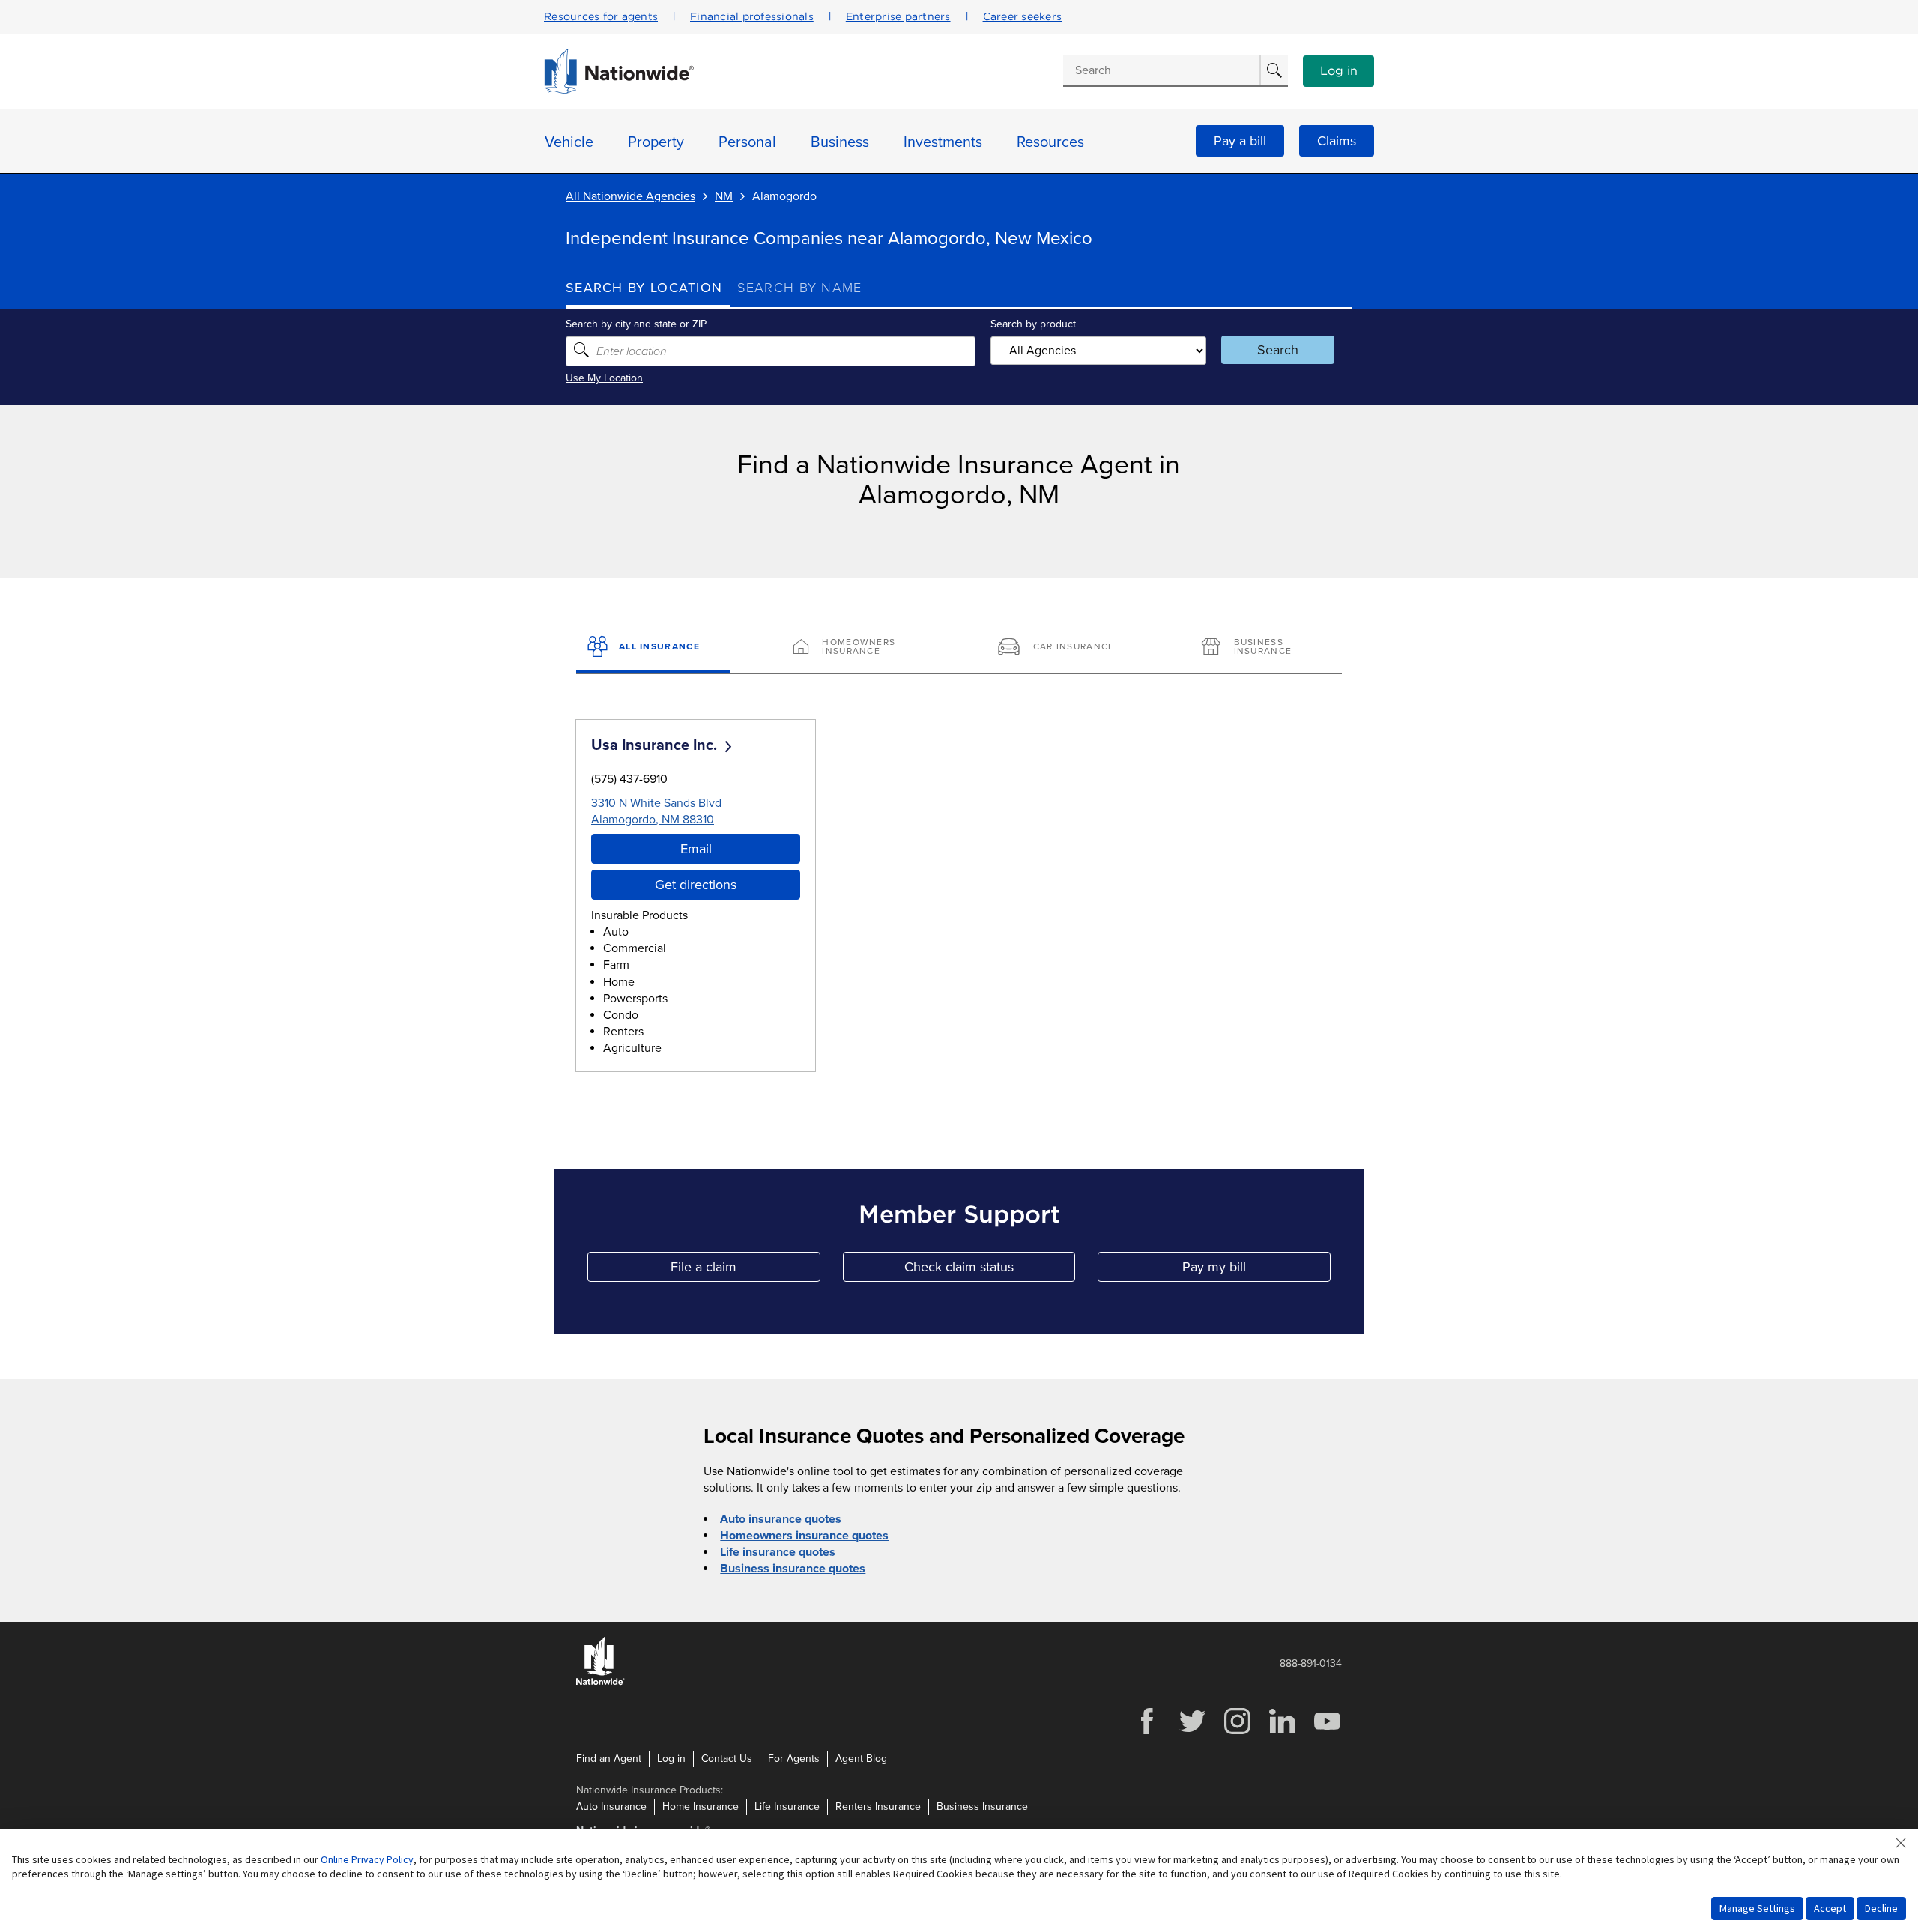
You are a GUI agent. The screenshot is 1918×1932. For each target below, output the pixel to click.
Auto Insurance (611, 1807)
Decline (1881, 1908)
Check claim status (990, 1270)
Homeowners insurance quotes (804, 1536)
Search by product (1033, 324)
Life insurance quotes (778, 1552)
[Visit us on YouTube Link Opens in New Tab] (1327, 1732)
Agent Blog (861, 1759)
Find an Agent (609, 1759)
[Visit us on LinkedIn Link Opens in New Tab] (1282, 1732)
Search (1278, 350)
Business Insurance (982, 1807)
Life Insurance (787, 1807)
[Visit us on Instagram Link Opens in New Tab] (1237, 1732)
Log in (1339, 71)
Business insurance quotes (793, 1569)
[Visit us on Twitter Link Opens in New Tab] (1192, 1732)
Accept (1830, 1908)
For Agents (794, 1759)
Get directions (696, 885)
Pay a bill (1240, 141)
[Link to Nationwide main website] (619, 90)
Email (696, 849)
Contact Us (727, 1759)
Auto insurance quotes (781, 1519)
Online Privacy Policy (367, 1859)
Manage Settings (1757, 1908)
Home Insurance (701, 1807)
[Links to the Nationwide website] (600, 1682)
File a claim (745, 1270)
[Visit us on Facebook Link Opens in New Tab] (1147, 1732)
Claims (1337, 141)
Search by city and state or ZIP (636, 324)
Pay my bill (1256, 1270)
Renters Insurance (878, 1807)
